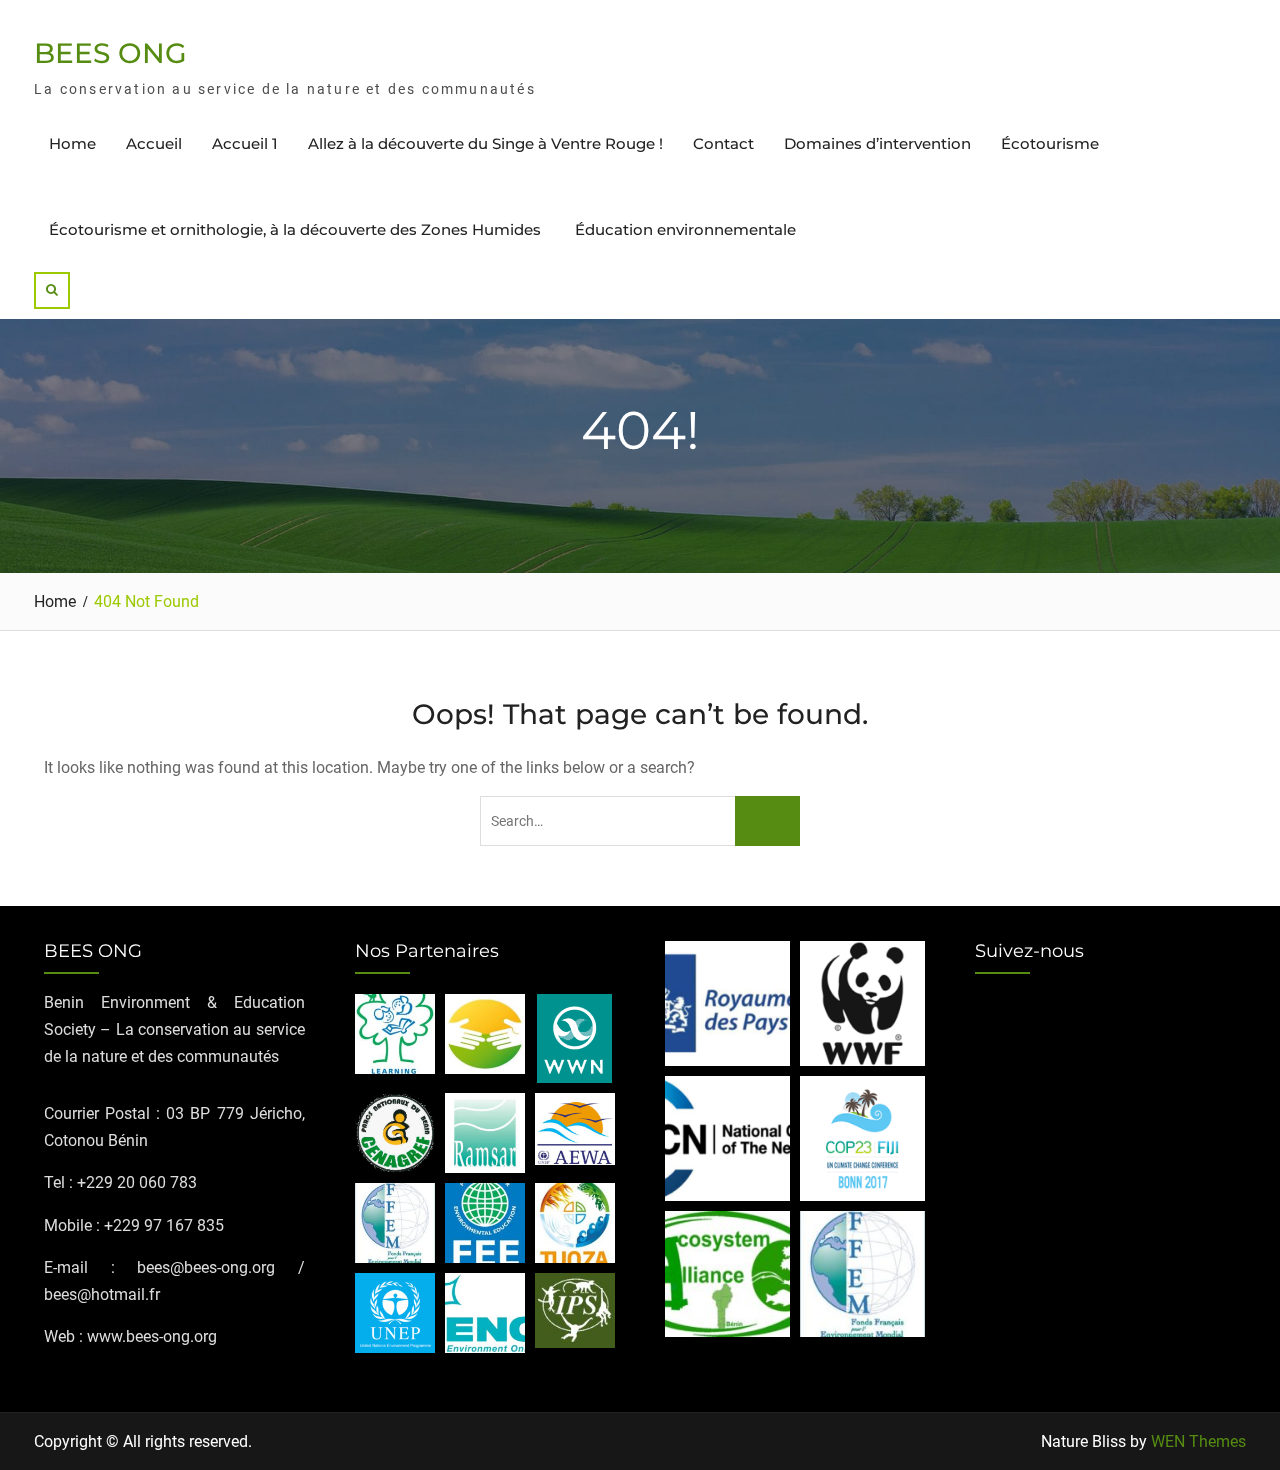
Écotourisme (1050, 143)
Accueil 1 (245, 143)
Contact (723, 143)
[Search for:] (639, 820)
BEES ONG (110, 53)
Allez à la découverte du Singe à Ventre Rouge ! (485, 143)
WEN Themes (1198, 1441)
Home (72, 143)
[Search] (52, 290)
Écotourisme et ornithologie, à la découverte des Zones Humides (297, 229)
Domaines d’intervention (877, 143)
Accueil (154, 143)
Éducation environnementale (685, 229)
